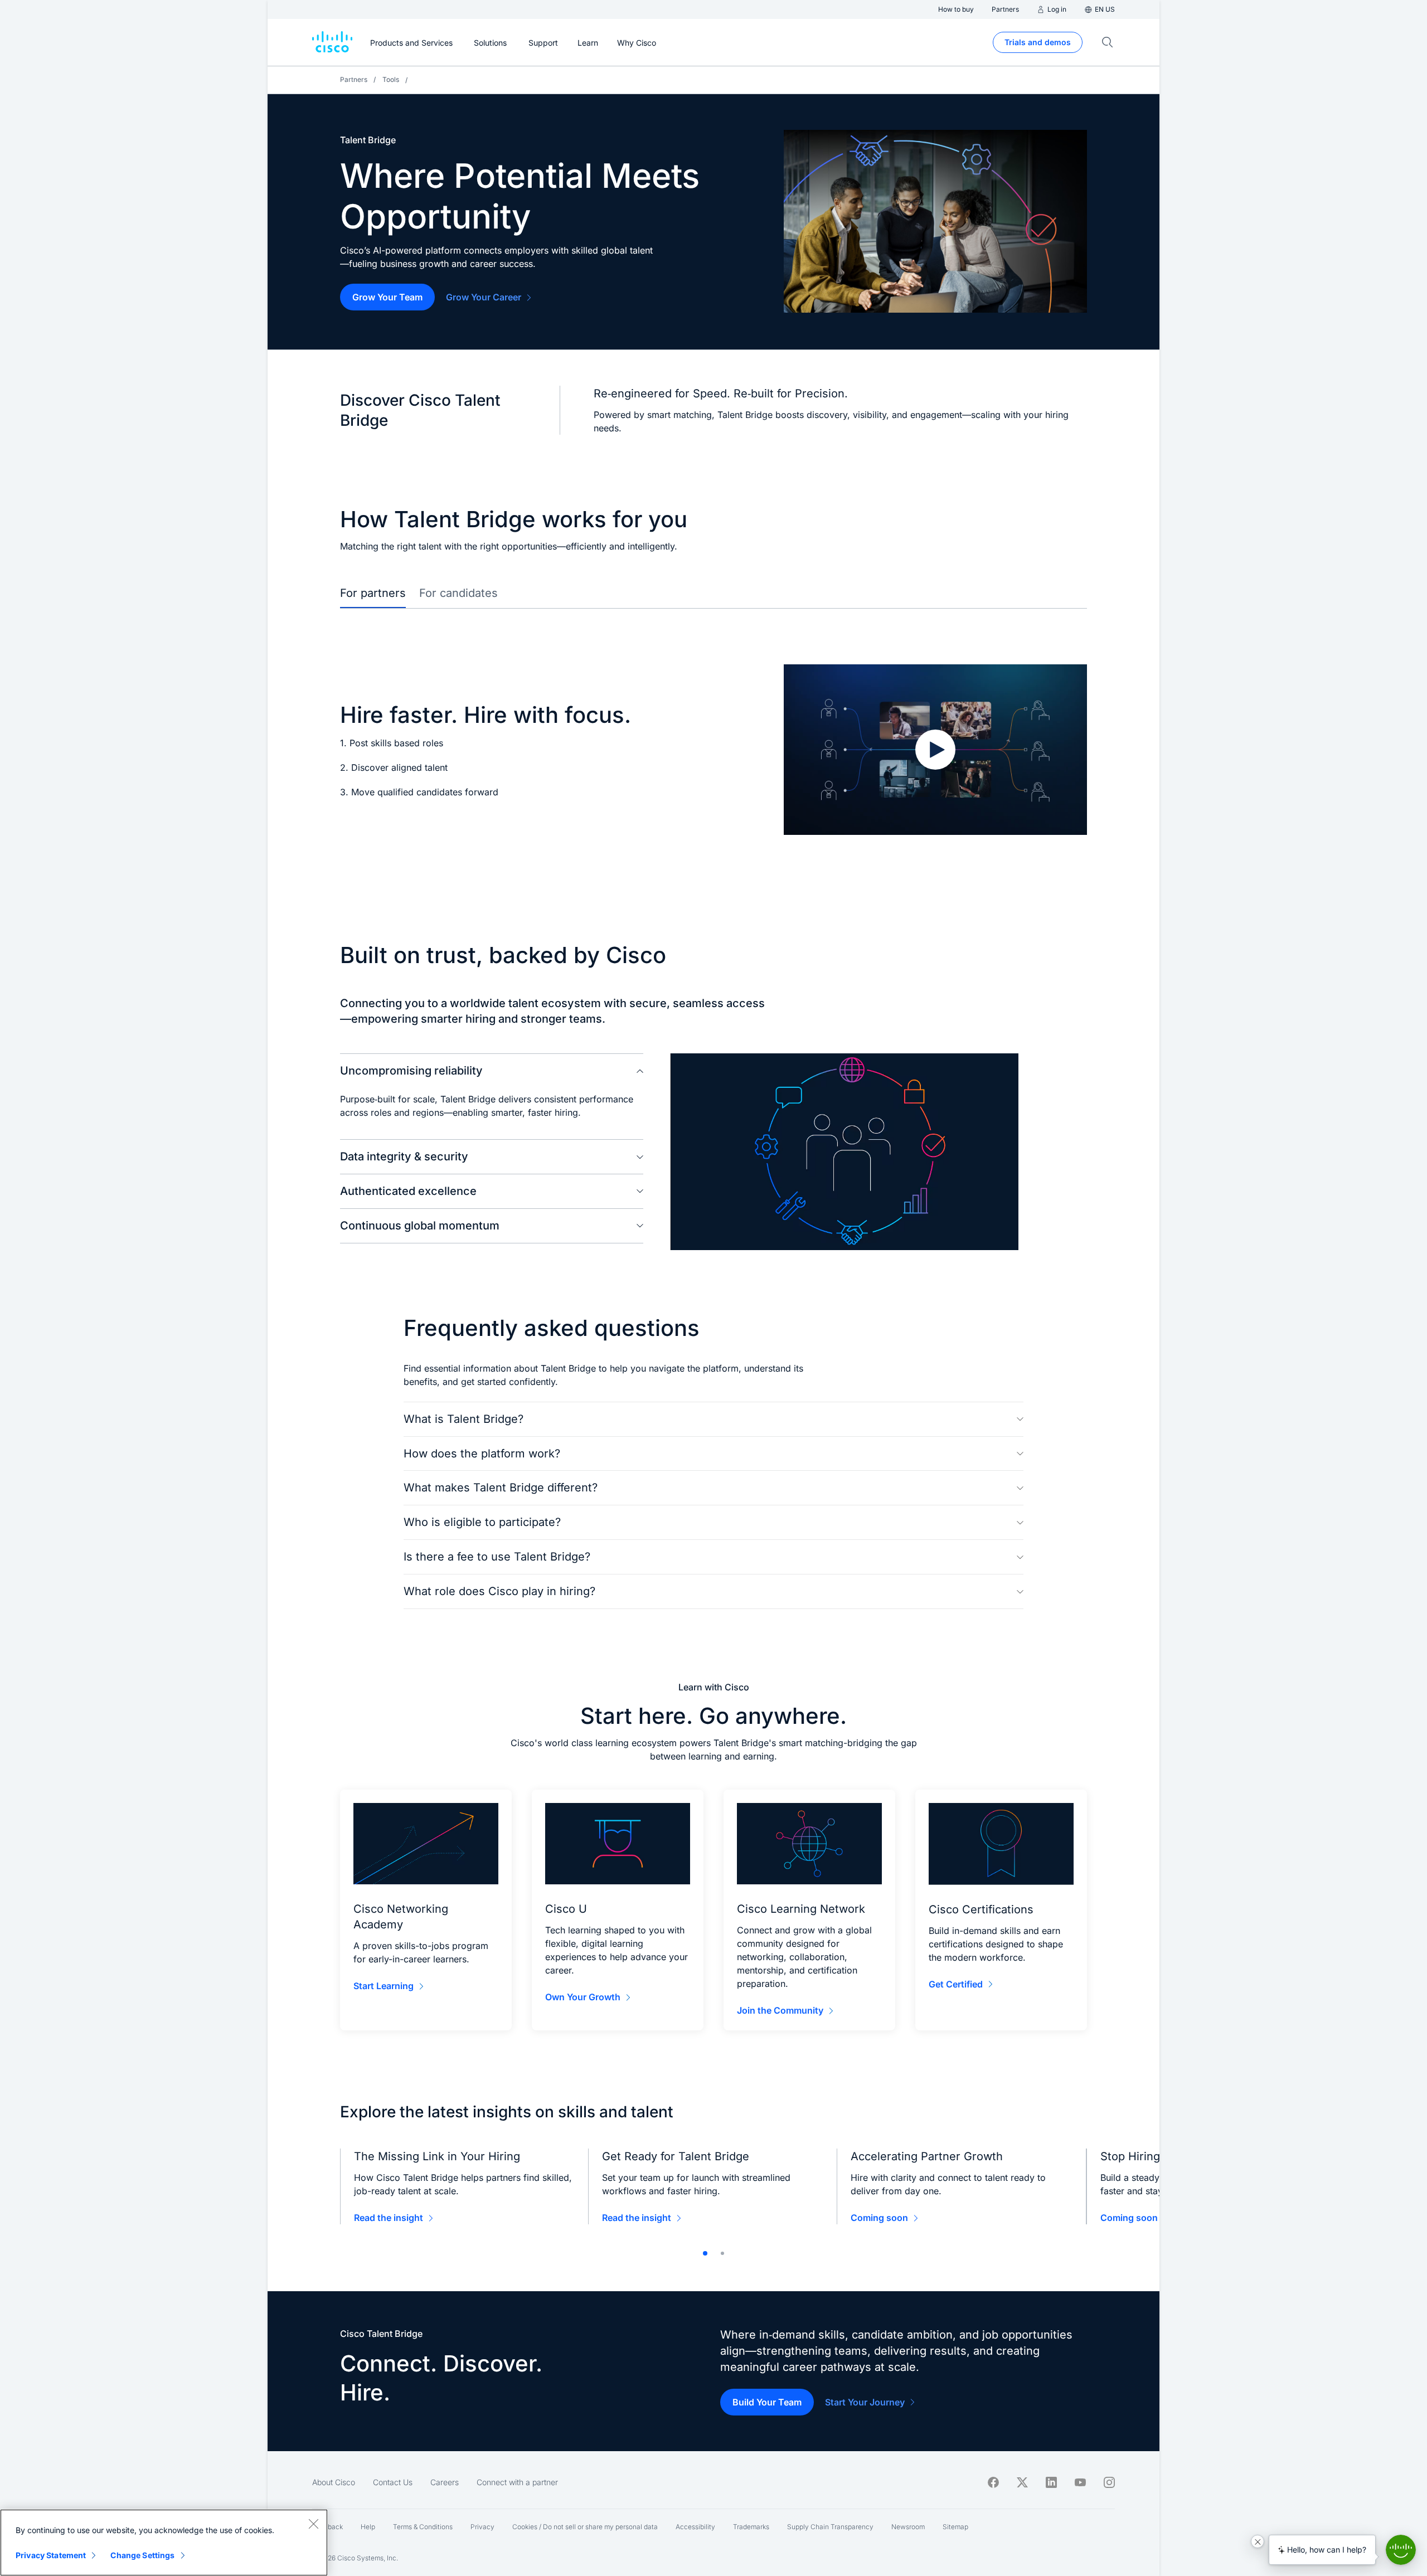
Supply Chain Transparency (830, 2527)
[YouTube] (1080, 2482)
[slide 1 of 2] (705, 2253)
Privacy (482, 2527)
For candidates (458, 593)
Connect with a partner (517, 2482)
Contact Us (393, 2482)
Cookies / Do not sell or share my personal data (585, 2527)
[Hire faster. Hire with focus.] (935, 750)
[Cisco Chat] (1401, 2550)
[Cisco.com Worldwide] (332, 42)
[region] (164, 2543)
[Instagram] (1109, 2482)
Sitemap (955, 2527)
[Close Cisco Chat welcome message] (1258, 2541)
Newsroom (908, 2527)
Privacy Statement (51, 2555)
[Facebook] (993, 2482)
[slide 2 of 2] (722, 2253)
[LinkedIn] (1051, 2482)
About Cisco (334, 2482)
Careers (445, 2482)
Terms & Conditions (423, 2527)
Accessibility (695, 2527)
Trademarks (751, 2527)
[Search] (1108, 42)
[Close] (313, 2524)
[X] (1022, 2482)
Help (368, 2527)
